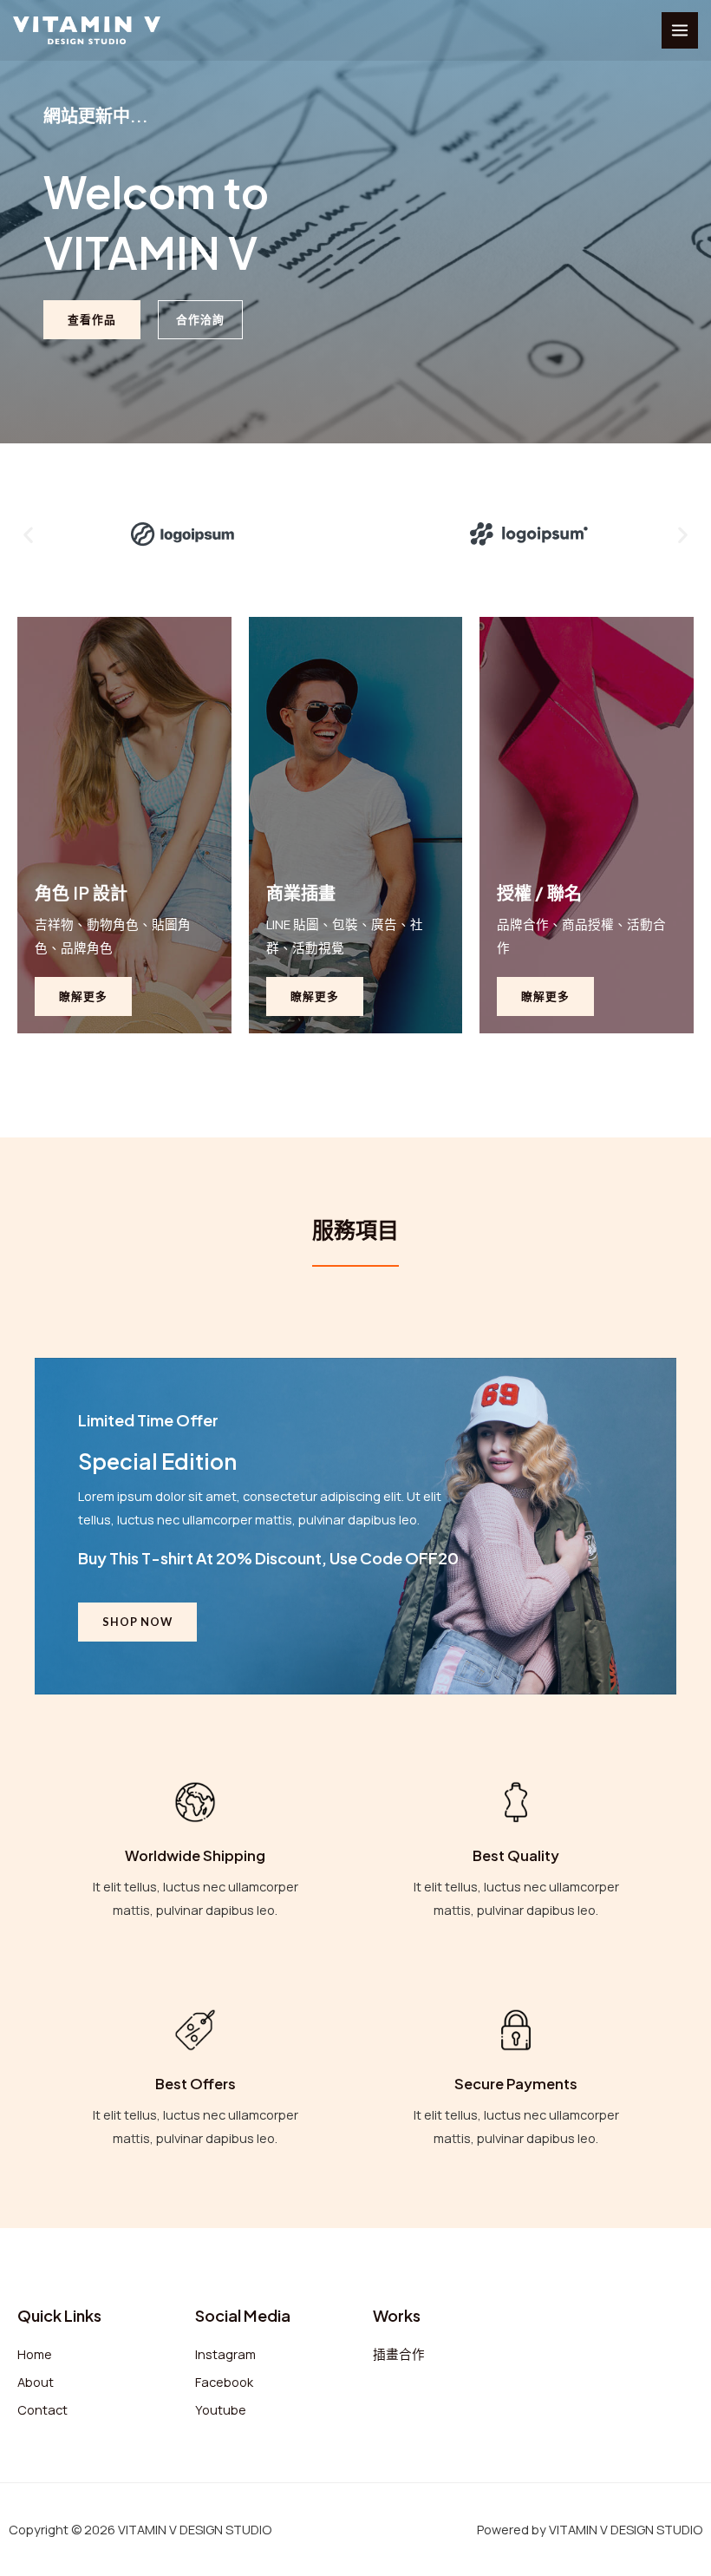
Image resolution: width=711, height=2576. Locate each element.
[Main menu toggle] (680, 30)
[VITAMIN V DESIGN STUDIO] (87, 30)
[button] (28, 534)
